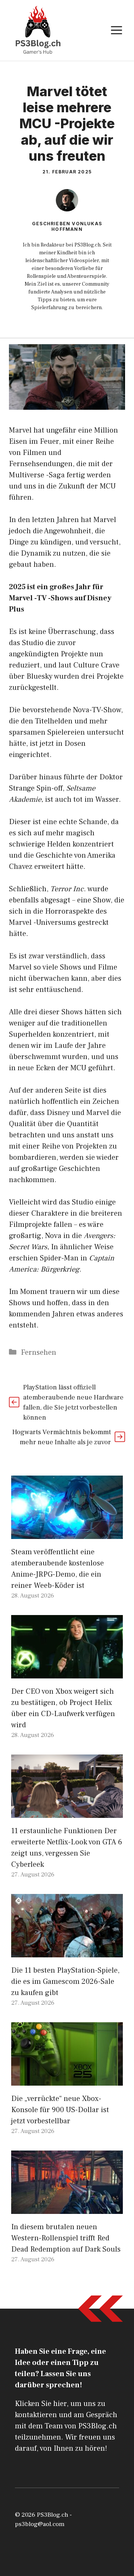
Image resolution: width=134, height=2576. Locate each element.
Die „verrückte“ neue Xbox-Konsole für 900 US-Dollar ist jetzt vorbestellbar (60, 2110)
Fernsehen (39, 1353)
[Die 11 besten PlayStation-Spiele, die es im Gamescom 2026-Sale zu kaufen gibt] (67, 1952)
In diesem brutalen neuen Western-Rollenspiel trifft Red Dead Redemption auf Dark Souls (66, 2238)
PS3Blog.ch (52, 2515)
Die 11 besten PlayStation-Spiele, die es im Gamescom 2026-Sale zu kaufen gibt (65, 1982)
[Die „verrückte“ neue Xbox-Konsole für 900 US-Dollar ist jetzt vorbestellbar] (67, 2080)
